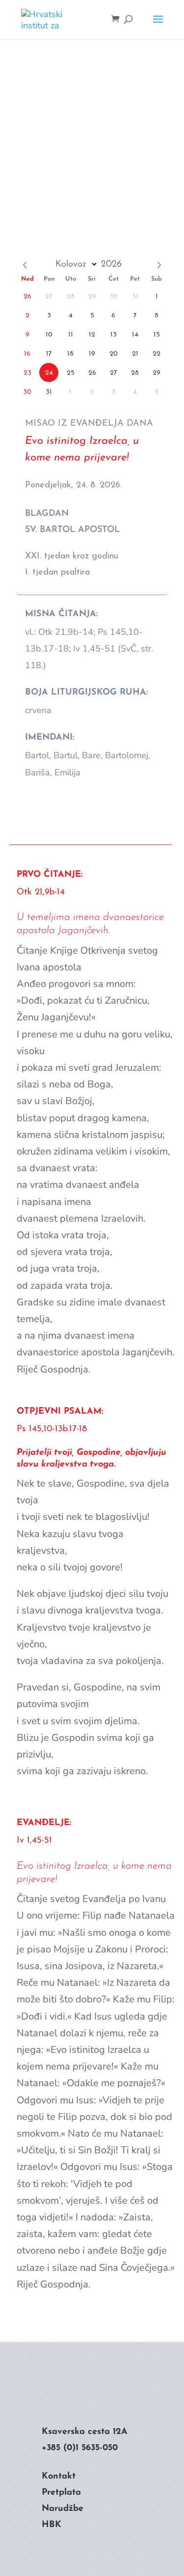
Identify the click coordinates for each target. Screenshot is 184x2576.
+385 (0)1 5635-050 (80, 2448)
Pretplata (61, 2493)
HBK (52, 2525)
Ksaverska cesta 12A (85, 2432)
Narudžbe (63, 2509)
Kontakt (59, 2477)
